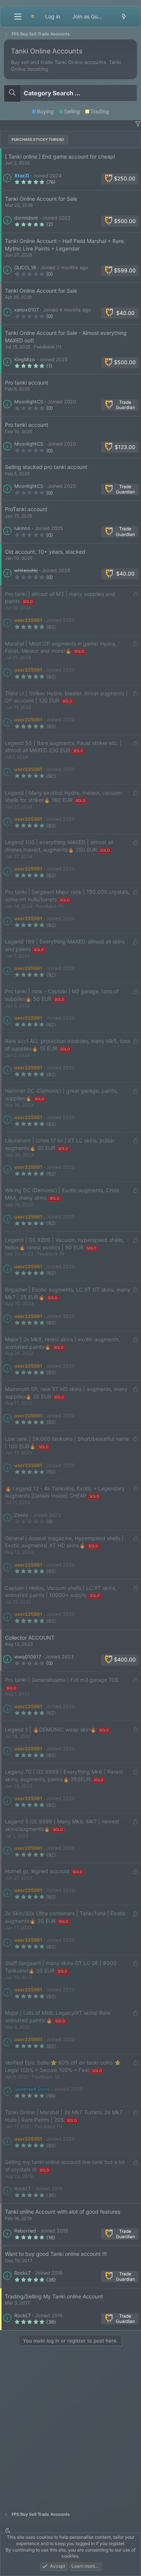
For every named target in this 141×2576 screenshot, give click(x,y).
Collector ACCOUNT (30, 1638)
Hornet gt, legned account (37, 1871)
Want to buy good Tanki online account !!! (56, 2254)
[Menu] (18, 17)
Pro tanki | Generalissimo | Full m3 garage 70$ (62, 1680)
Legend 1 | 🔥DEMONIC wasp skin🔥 (51, 1729)
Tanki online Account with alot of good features (63, 2212)
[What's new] (124, 17)
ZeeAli (21, 1515)
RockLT (23, 2189)
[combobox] (70, 93)
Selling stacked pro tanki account (46, 467)
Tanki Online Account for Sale (41, 199)
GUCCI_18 (25, 268)
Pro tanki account (27, 383)
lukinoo (22, 528)
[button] (138, 124)
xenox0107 (27, 310)
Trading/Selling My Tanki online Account (54, 2296)
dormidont (26, 218)
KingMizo (25, 360)
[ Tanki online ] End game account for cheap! (60, 157)
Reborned (25, 2231)
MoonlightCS (29, 402)
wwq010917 (28, 1657)
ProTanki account (26, 509)
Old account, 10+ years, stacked (45, 552)
